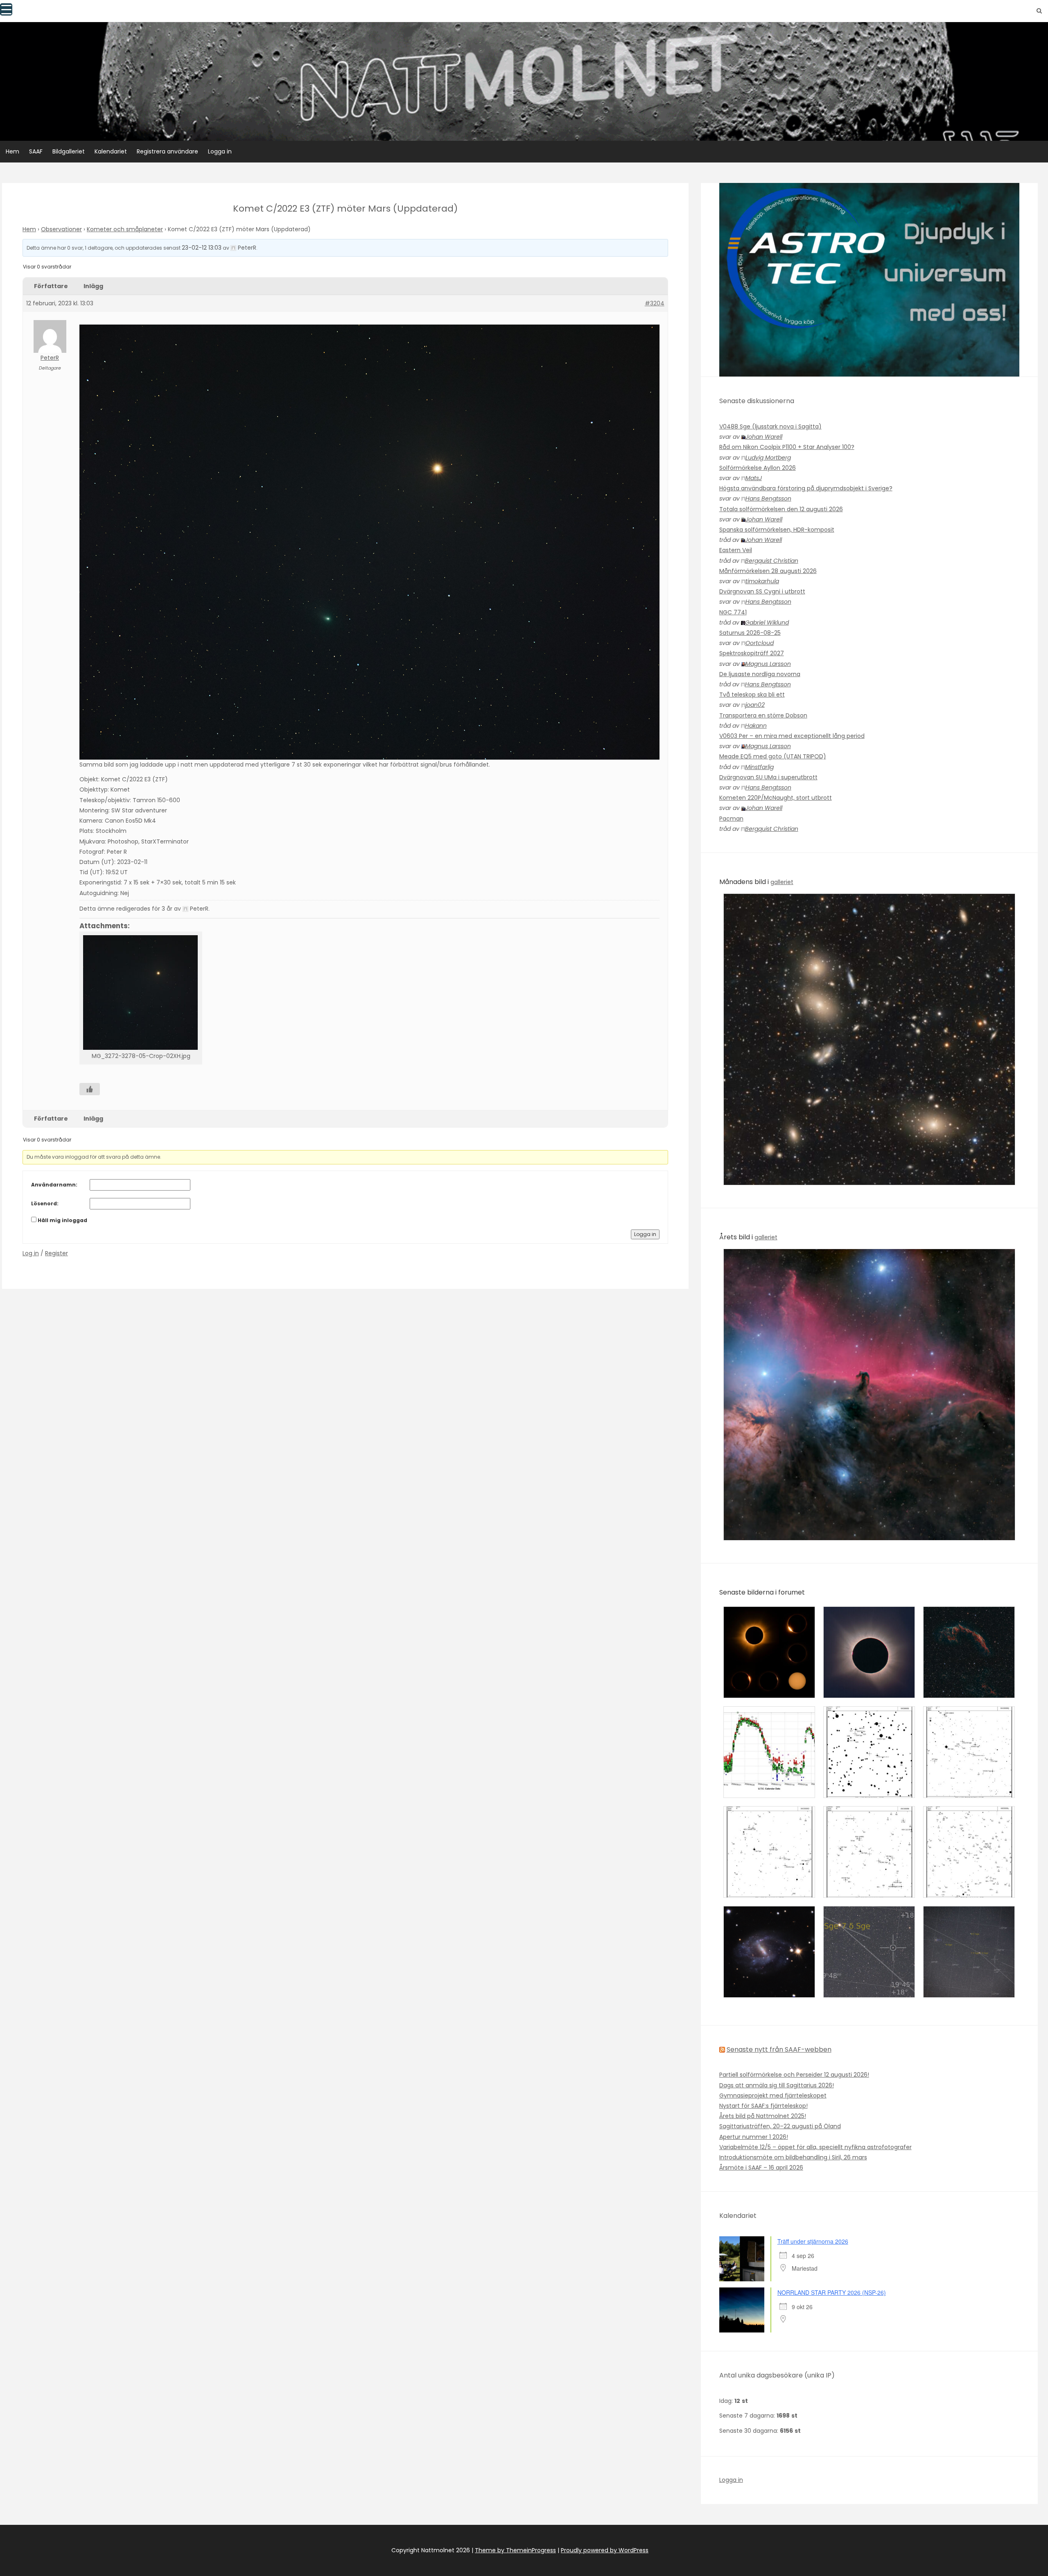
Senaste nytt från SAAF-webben (779, 2049)
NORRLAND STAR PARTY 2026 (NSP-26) (832, 2292)
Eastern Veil (736, 550)
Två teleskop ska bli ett (752, 695)
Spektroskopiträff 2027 (752, 653)
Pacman (731, 819)
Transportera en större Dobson (763, 715)
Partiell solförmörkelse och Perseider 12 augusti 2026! (794, 2075)
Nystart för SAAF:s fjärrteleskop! (763, 2106)
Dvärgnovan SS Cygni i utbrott (762, 591)
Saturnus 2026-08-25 (750, 633)
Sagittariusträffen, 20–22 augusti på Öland (780, 2126)
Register (56, 1253)
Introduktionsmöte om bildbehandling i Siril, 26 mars (793, 2157)
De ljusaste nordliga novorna (760, 674)
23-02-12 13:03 (202, 248)
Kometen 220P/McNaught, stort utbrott (776, 798)
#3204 (655, 303)
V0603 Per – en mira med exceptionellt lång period (792, 736)
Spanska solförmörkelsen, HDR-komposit (777, 530)
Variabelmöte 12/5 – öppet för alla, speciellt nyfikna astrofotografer (815, 2147)
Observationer (61, 229)
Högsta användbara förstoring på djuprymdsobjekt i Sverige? (806, 488)
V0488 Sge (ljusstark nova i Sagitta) (770, 426)
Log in (31, 1253)
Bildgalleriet (69, 151)
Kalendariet (111, 151)
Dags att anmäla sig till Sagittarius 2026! (777, 2085)
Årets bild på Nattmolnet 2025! (763, 2116)
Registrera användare (167, 151)
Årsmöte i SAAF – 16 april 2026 (761, 2168)
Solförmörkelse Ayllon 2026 (758, 468)
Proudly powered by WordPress (605, 2550)
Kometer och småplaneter (125, 229)
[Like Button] (90, 1089)
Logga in (220, 151)
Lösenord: (45, 1203)
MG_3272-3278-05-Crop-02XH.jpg (141, 1056)
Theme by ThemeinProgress (515, 2550)
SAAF (36, 151)
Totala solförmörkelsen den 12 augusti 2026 (781, 509)
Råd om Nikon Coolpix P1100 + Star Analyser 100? (787, 447)
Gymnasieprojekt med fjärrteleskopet (773, 2096)
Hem (12, 151)
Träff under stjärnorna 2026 (813, 2241)
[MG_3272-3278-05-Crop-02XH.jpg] (141, 993)
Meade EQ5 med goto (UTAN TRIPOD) (773, 756)
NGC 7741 (733, 612)
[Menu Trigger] (6, 9)
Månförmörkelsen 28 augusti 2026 (768, 571)
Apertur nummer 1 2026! (754, 2137)
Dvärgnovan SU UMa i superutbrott (768, 777)
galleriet (782, 882)
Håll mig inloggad (62, 1220)
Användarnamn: (54, 1185)
